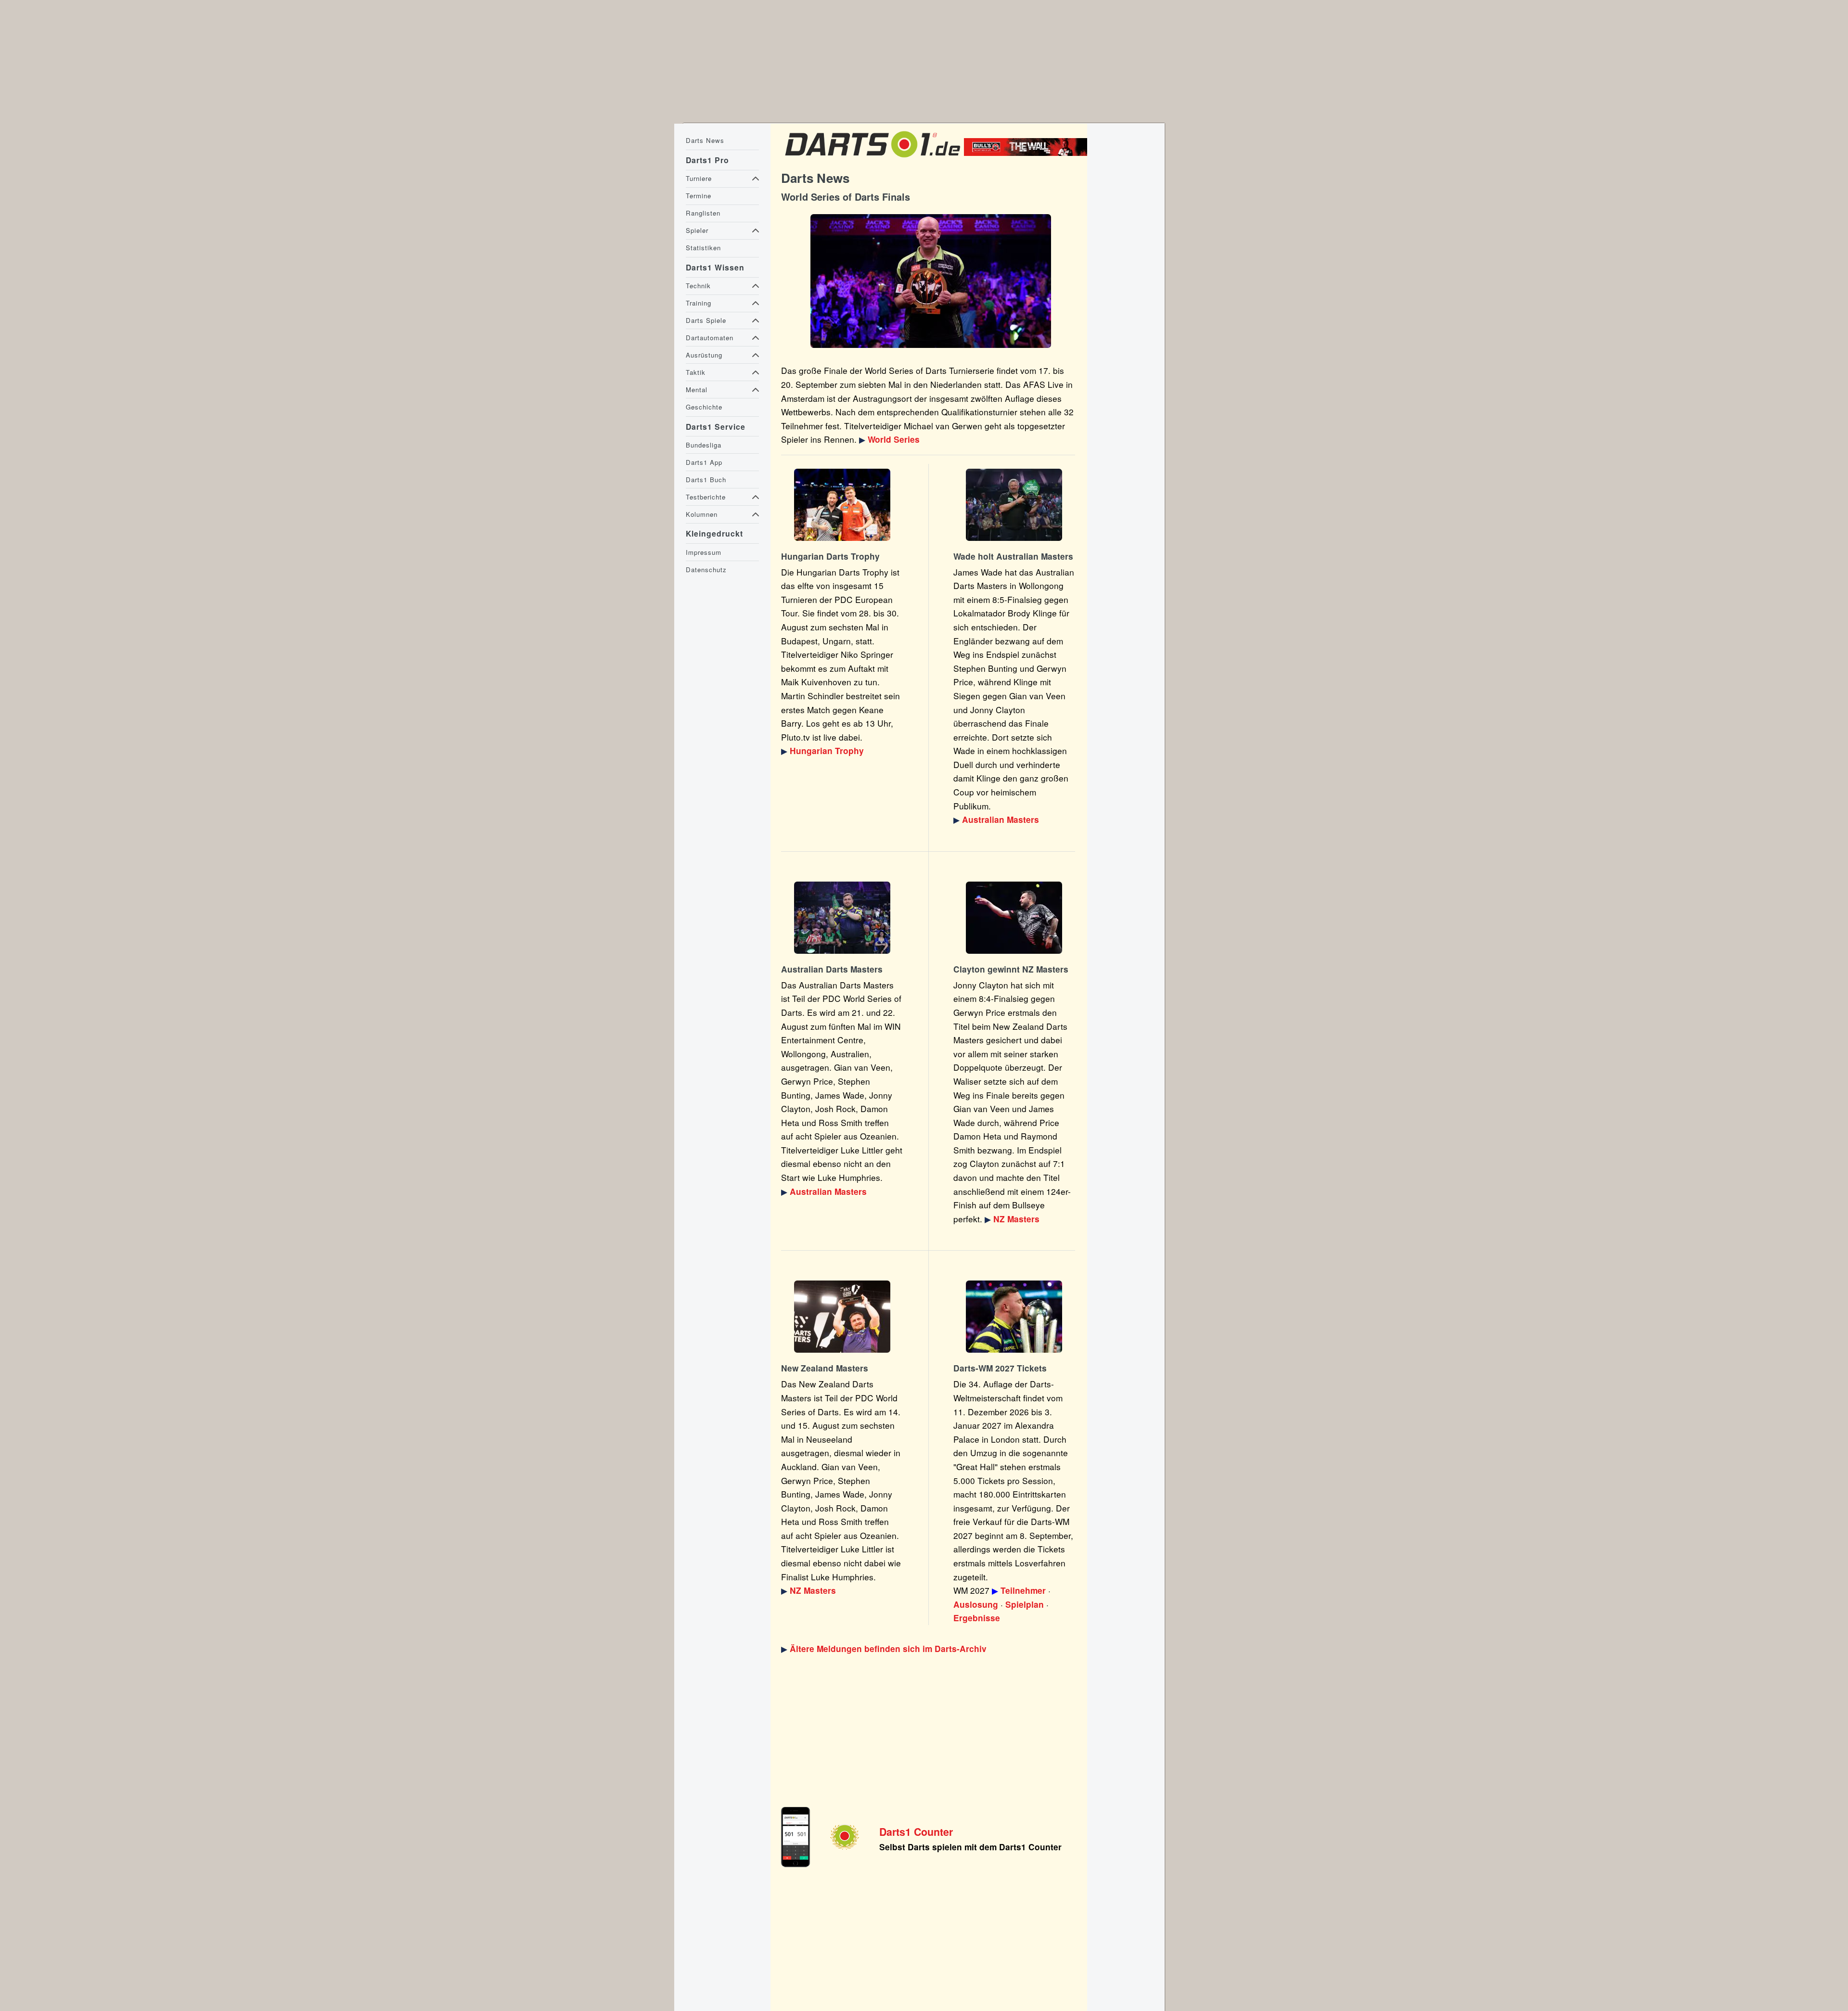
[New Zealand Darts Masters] (1014, 918)
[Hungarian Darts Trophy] (842, 505)
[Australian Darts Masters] (1014, 505)
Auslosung (976, 1604)
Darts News (705, 140)
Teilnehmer (1023, 1590)
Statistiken (703, 248)
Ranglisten (703, 213)
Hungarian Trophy (827, 751)
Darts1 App (704, 462)
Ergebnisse (977, 1618)
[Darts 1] (873, 159)
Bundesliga (704, 445)
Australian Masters (1001, 820)
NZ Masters (1016, 1219)
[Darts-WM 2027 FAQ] (1014, 1317)
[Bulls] (1028, 153)
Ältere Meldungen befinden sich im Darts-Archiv (888, 1649)
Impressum (704, 552)
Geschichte (704, 407)
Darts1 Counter (916, 1832)
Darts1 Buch (706, 480)
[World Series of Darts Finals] (930, 281)
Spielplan (1025, 1604)
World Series (894, 439)
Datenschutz (706, 570)
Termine (699, 196)
